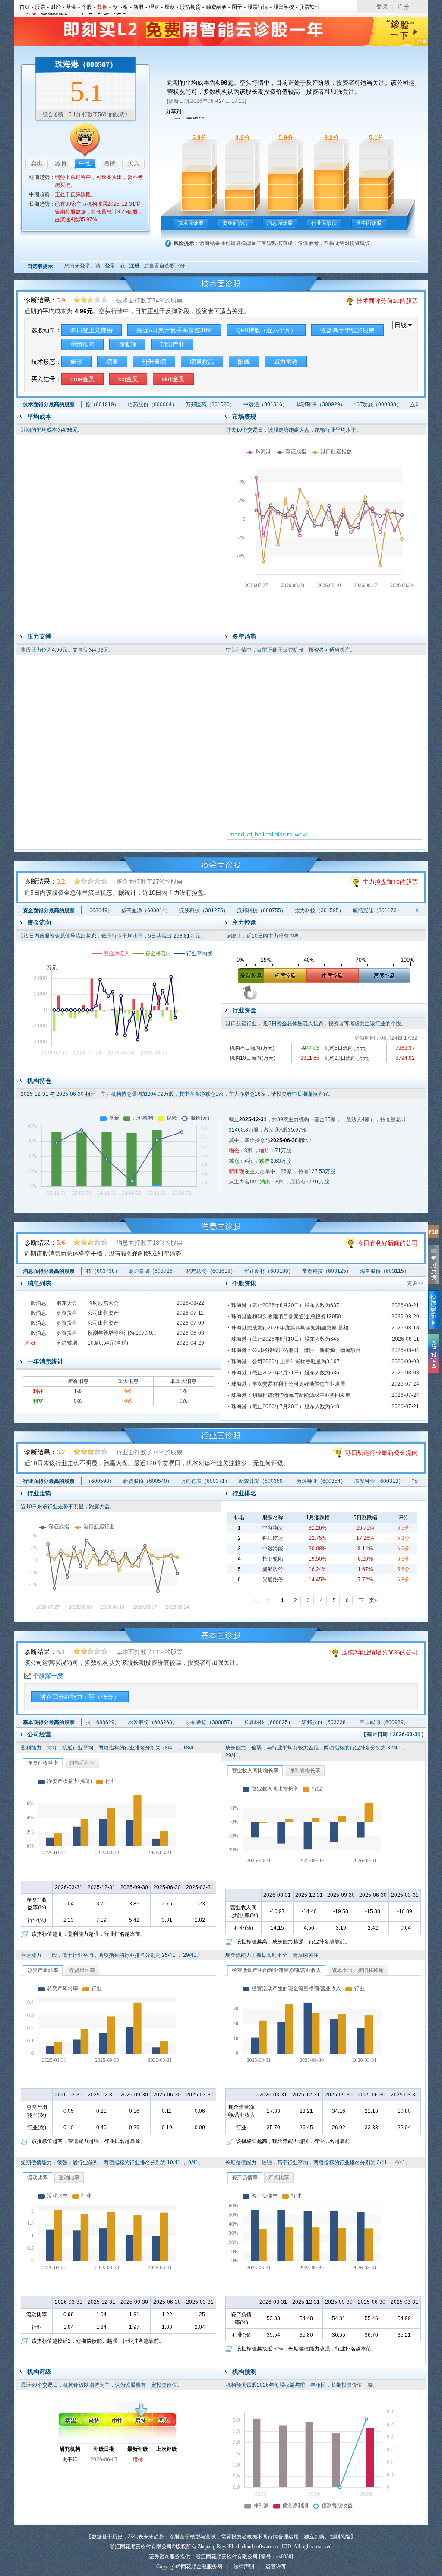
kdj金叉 (128, 379)
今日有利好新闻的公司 (388, 1243)
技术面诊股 (191, 223)
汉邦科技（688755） (236, 910)
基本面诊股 (369, 223)
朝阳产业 (172, 344)
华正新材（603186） (243, 1271)
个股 (87, 7)
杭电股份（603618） (185, 1271)
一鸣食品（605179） (410, 910)
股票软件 (309, 7)
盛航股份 (273, 1569)
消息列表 (39, 1283)
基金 (71, 7)
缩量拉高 (202, 362)
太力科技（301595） (294, 910)
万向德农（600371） (179, 1481)
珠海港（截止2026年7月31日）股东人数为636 (285, 1373)
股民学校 (284, 7)
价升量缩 (154, 362)
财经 (56, 7)
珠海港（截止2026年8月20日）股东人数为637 (285, 1305)
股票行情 (258, 7)
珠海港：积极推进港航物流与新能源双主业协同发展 (291, 1395)
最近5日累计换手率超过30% (174, 330)
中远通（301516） (239, 404)
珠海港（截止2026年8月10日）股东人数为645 (285, 1339)
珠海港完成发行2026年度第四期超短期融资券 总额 (290, 1328)
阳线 (244, 362)
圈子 (237, 7)
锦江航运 (273, 1538)
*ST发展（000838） (351, 404)
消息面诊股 (280, 223)
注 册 (403, 7)
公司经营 (39, 1734)
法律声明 (244, 2566)
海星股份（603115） (359, 1271)
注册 (134, 266)
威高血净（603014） (120, 910)
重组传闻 (82, 344)
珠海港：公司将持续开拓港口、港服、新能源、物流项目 (296, 1350)
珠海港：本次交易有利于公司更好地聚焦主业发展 (288, 1384)
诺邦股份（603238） (299, 1722)
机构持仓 (39, 1081)
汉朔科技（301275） (178, 910)
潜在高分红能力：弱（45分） (80, 1697)
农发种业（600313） (352, 1481)
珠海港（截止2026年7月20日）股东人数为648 (285, 1406)
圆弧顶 (127, 344)
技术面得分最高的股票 (49, 404)
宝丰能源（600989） (357, 1722)
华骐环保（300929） (294, 404)
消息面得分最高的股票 (49, 1271)
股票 (40, 7)
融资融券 (216, 7)
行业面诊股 (324, 223)
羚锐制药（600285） (415, 1722)
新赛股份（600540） (121, 1481)
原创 (170, 7)
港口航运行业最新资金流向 (382, 1453)
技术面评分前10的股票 (387, 301)
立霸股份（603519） (408, 404)
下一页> (368, 1600)
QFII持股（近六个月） (266, 330)
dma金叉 (82, 379)
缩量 (112, 362)
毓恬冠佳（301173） (352, 910)
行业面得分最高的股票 (49, 1481)
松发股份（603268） (126, 1722)
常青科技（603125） (301, 1271)
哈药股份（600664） (126, 404)
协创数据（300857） (183, 1722)
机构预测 (244, 2372)
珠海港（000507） (86, 64)
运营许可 (276, 2566)
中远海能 (273, 1549)
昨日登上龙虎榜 (92, 330)
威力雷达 (286, 362)
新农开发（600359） (237, 1481)
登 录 (382, 7)
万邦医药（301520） (183, 404)
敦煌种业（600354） (294, 1481)
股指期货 (190, 7)
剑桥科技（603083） (417, 1271)
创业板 (120, 7)
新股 (139, 7)
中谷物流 (273, 1528)
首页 (25, 7)
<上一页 (262, 1600)
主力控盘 (244, 922)
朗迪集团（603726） (127, 1271)
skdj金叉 (173, 379)
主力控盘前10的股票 (390, 882)
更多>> (415, 1283)
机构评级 (39, 2372)
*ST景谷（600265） (409, 1481)
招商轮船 (273, 1559)
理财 (154, 7)
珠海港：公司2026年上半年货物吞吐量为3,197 (286, 1361)
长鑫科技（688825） (241, 1722)
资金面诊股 (235, 223)
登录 (110, 266)
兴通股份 (273, 1580)
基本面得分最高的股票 (49, 1722)
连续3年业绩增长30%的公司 (380, 1652)
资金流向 (39, 922)
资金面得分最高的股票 (49, 910)
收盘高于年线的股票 (347, 330)
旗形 (76, 362)
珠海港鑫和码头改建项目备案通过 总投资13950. (287, 1317)
